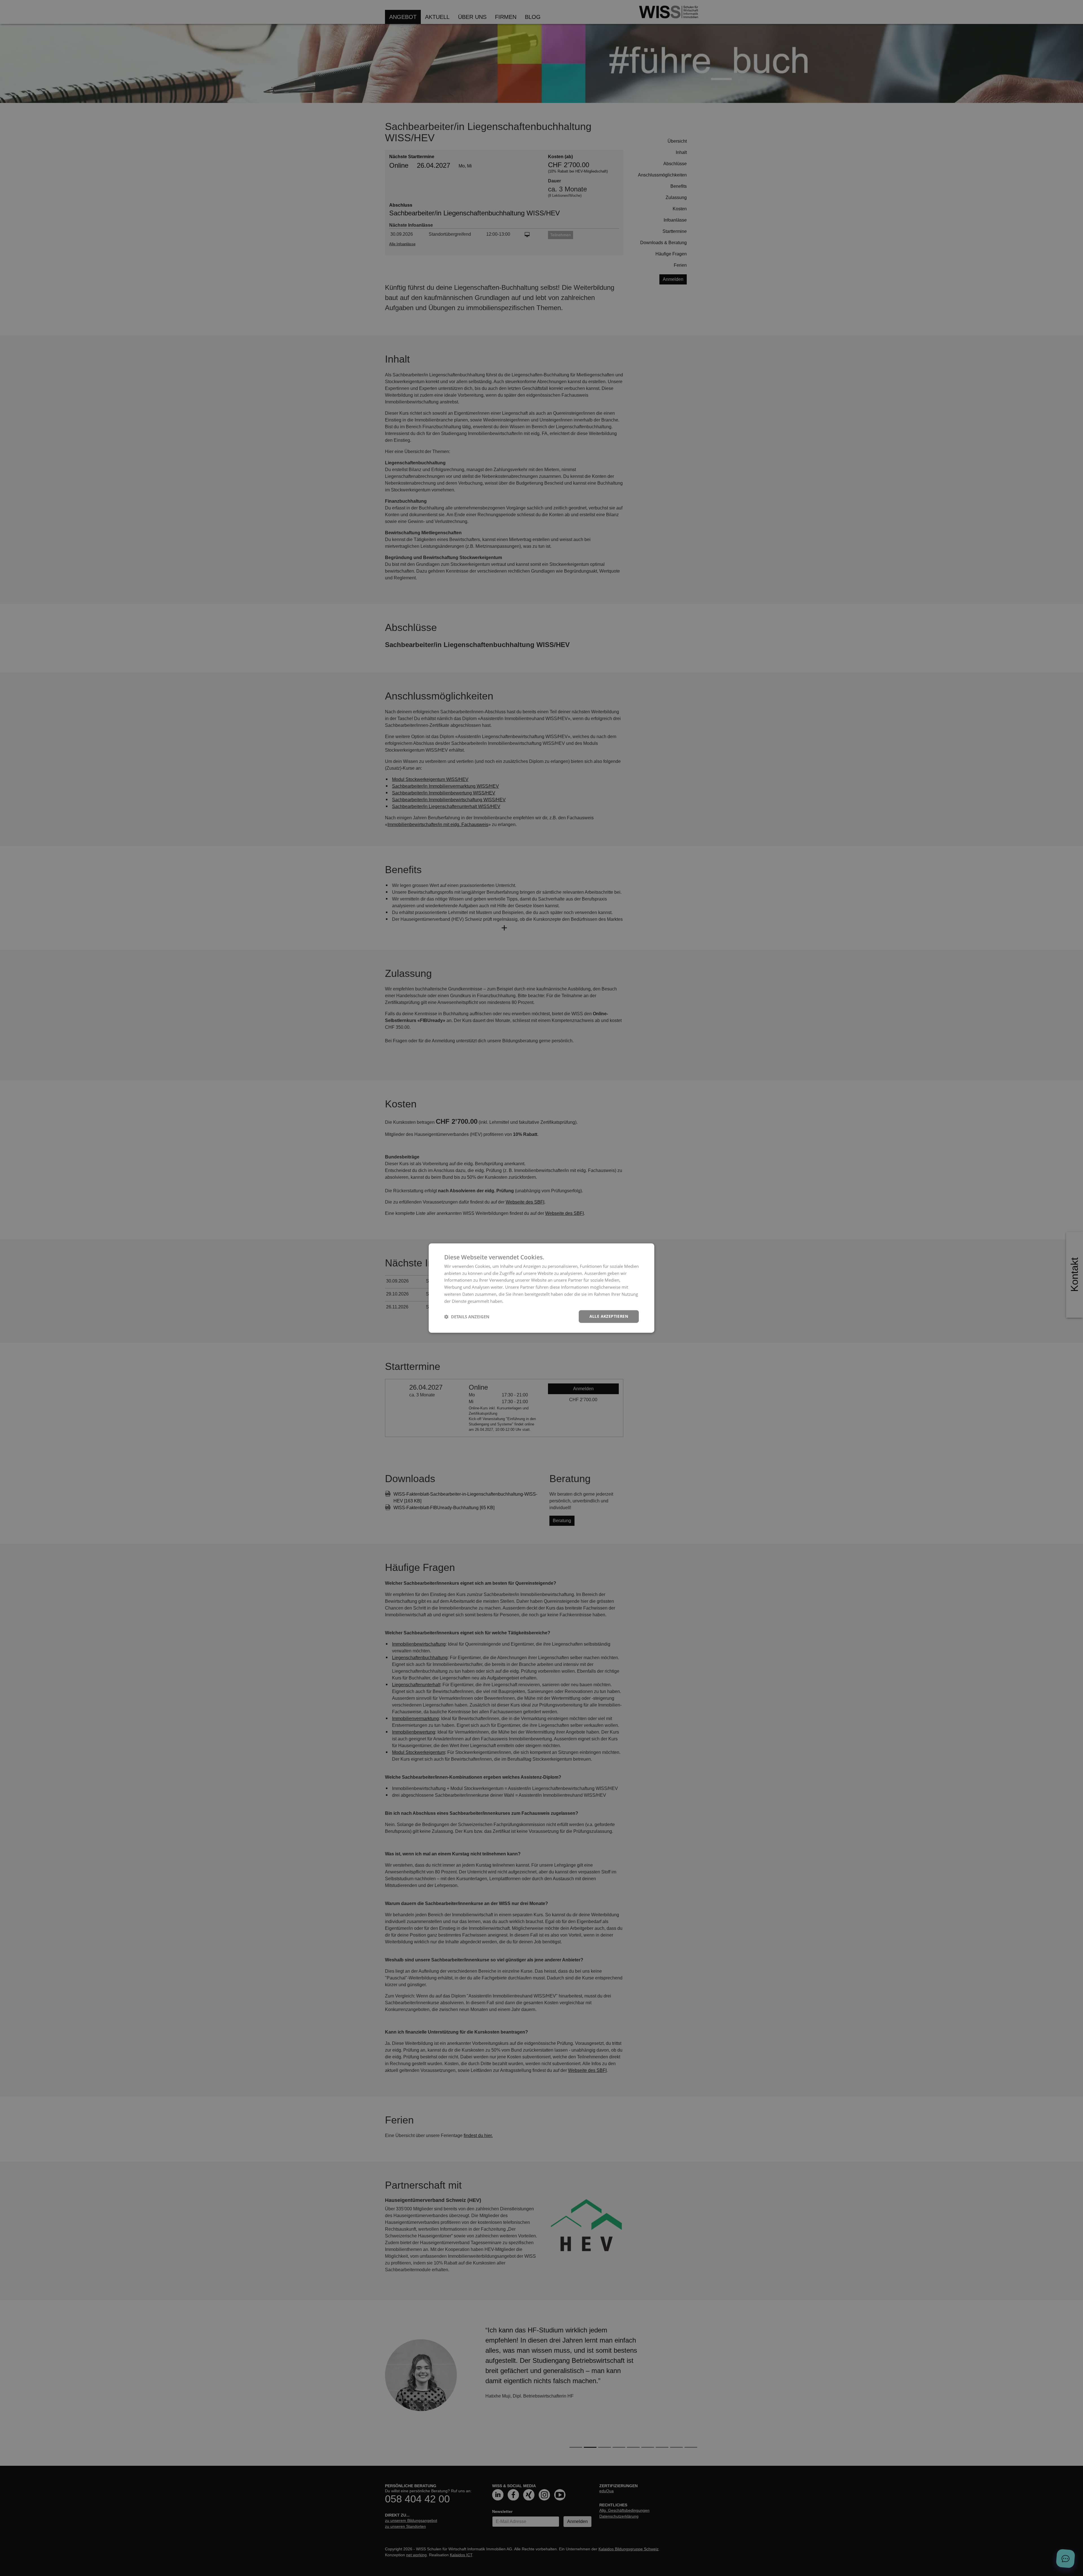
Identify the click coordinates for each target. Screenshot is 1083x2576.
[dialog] (541, 1288)
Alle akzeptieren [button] (609, 1316)
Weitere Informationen (527, 1301)
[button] (467, 1317)
